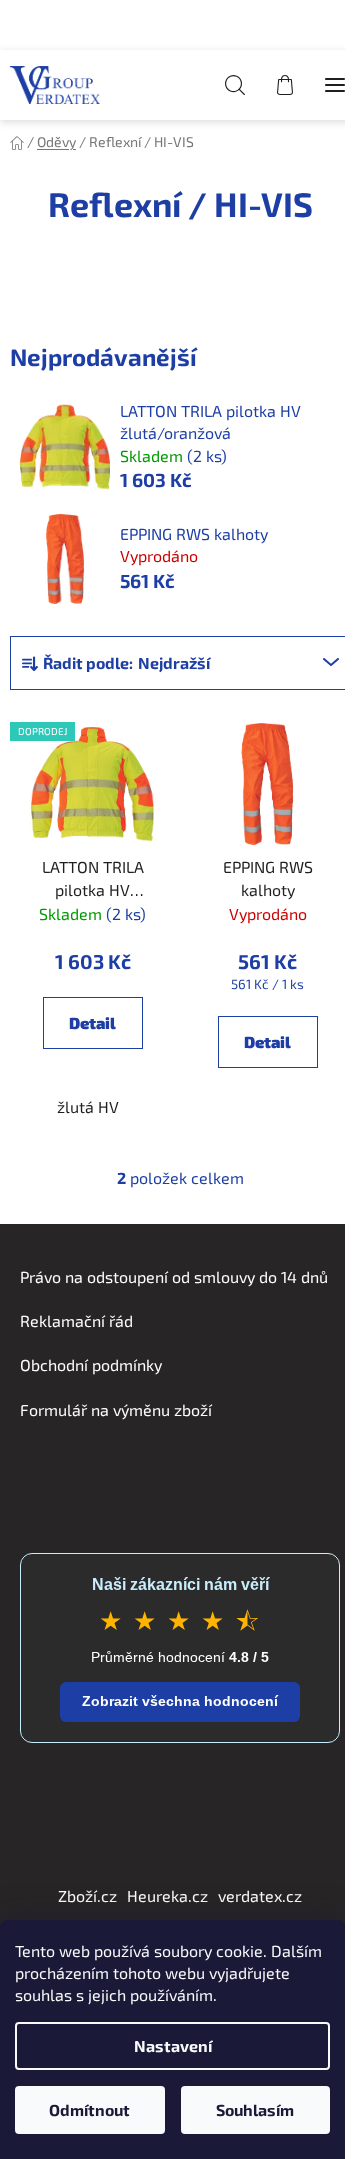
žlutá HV (88, 1106)
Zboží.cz (87, 1895)
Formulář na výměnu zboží (116, 1409)
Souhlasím (255, 2109)
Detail (92, 1022)
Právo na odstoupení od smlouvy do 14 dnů (174, 1276)
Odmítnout (89, 2109)
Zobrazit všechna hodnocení (180, 1701)
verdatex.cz (260, 1895)
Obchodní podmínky (91, 1364)
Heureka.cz (167, 1895)
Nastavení (173, 2045)
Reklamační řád (76, 1320)
